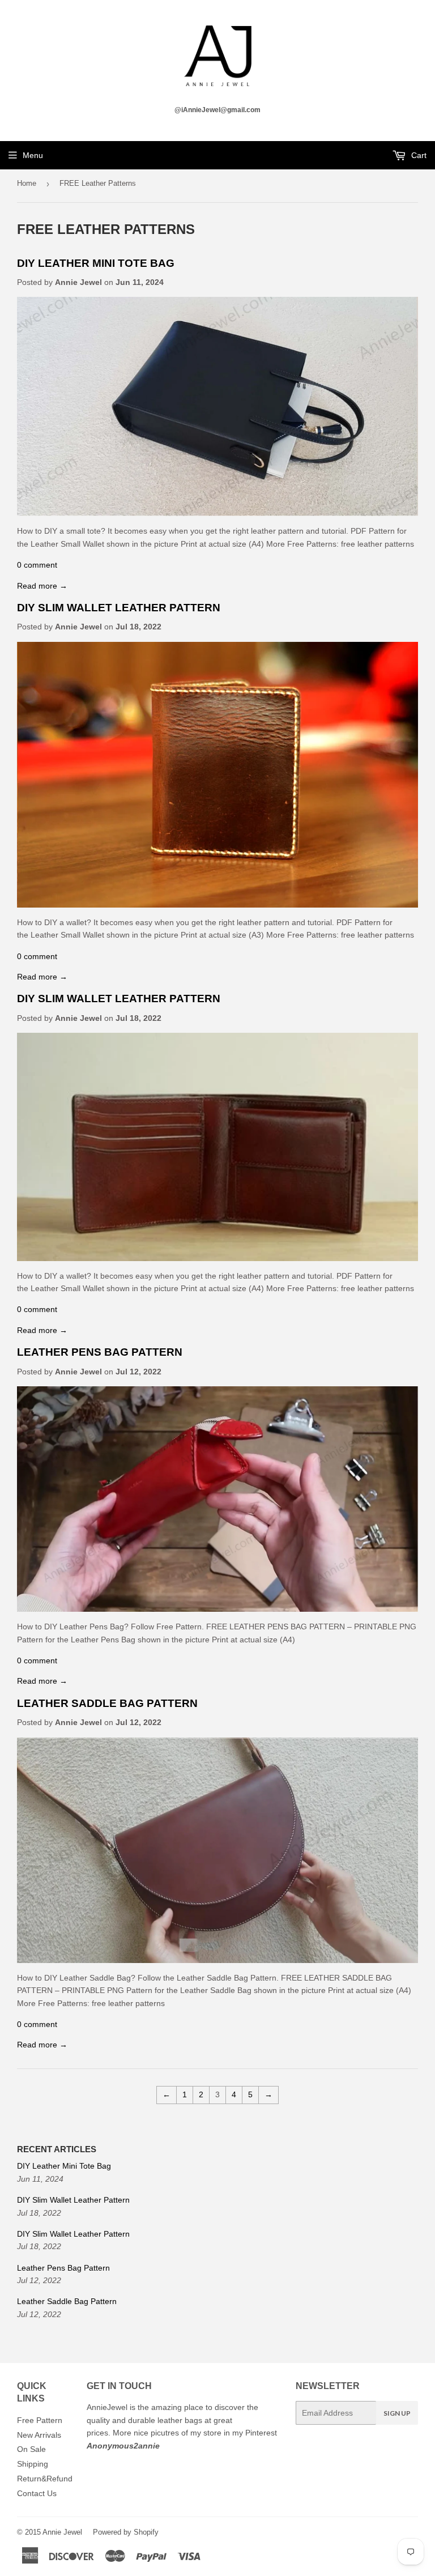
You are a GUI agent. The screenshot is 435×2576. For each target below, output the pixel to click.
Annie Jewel (62, 2532)
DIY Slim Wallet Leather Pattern (119, 608)
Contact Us (37, 2493)
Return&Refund (45, 2479)
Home (27, 183)
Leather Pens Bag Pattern (100, 1352)
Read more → (42, 586)
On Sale (31, 2449)
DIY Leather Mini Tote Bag (96, 263)
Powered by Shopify (126, 2532)
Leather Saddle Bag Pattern (107, 1703)
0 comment (37, 565)
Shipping (33, 2464)
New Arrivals (39, 2435)
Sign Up (397, 2413)
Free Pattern (40, 2420)
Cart (418, 155)
